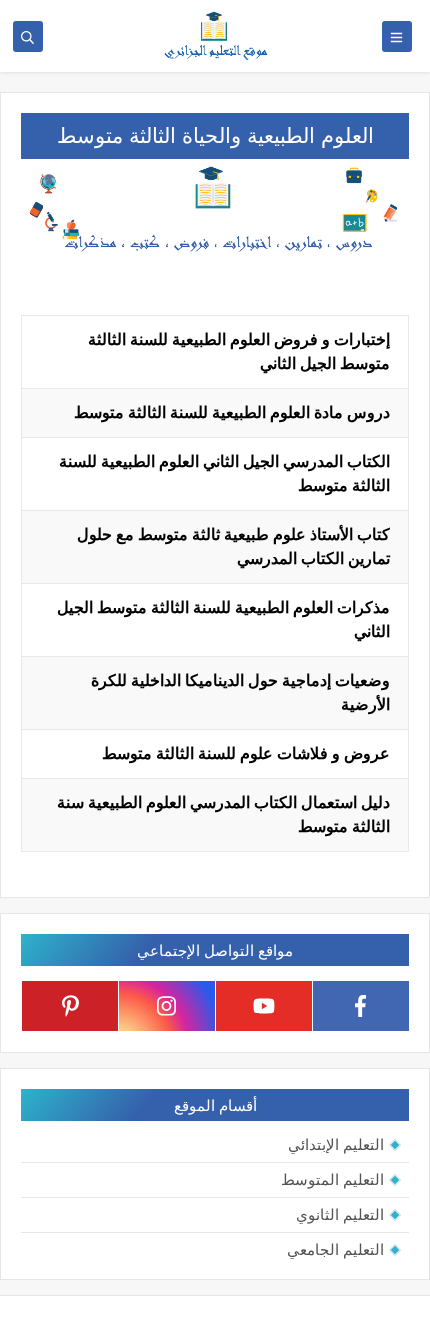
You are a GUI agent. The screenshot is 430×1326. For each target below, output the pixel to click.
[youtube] (264, 1006)
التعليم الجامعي (335, 1249)
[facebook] (361, 1006)
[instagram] (167, 1006)
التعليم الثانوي (340, 1214)
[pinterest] (70, 1006)
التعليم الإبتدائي (336, 1144)
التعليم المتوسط (332, 1179)
